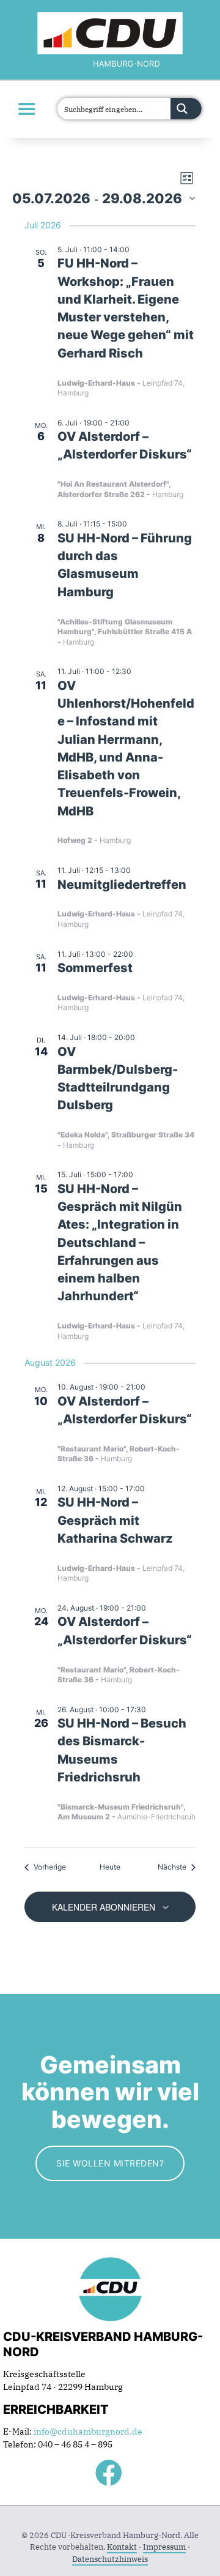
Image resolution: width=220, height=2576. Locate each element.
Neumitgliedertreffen (122, 885)
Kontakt (122, 2547)
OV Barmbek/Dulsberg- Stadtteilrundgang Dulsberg (118, 1079)
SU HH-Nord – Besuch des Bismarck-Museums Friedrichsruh (122, 1750)
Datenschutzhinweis (110, 2559)
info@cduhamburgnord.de (88, 2432)
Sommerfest (95, 968)
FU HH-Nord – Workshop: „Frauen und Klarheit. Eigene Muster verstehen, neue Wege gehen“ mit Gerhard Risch (126, 308)
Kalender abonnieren (104, 1907)
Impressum (164, 2547)
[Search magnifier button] (186, 109)
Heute (110, 1867)
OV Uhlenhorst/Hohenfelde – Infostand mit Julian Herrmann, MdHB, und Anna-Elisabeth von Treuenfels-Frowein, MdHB (126, 748)
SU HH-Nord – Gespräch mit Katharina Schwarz (115, 1520)
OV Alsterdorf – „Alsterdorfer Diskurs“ (125, 445)
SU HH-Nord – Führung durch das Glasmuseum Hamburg (125, 565)
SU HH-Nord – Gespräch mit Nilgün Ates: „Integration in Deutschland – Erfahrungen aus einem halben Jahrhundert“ (120, 1243)
